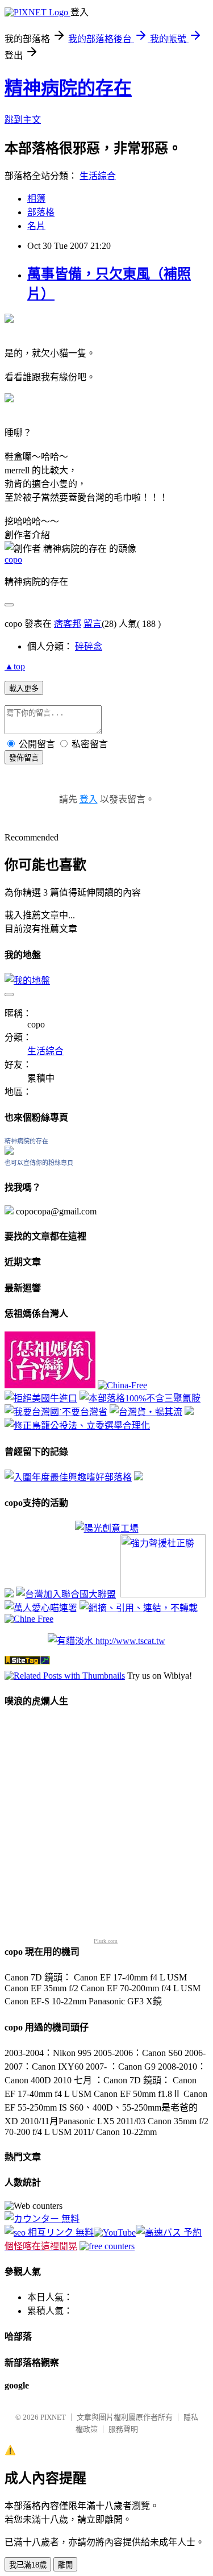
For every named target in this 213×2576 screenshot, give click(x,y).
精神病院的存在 (68, 88)
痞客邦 (68, 624)
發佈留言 (24, 758)
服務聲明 (123, 2429)
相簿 (36, 199)
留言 (93, 624)
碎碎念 (89, 646)
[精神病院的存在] (9, 1152)
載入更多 (24, 688)
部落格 (41, 212)
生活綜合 (98, 176)
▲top (15, 666)
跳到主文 (23, 120)
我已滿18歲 (28, 2565)
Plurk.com (106, 1941)
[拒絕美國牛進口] (41, 1398)
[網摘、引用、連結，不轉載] (139, 1608)
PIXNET (53, 2417)
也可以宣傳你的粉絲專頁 (39, 1163)
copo (13, 559)
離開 (65, 2565)
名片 (36, 226)
